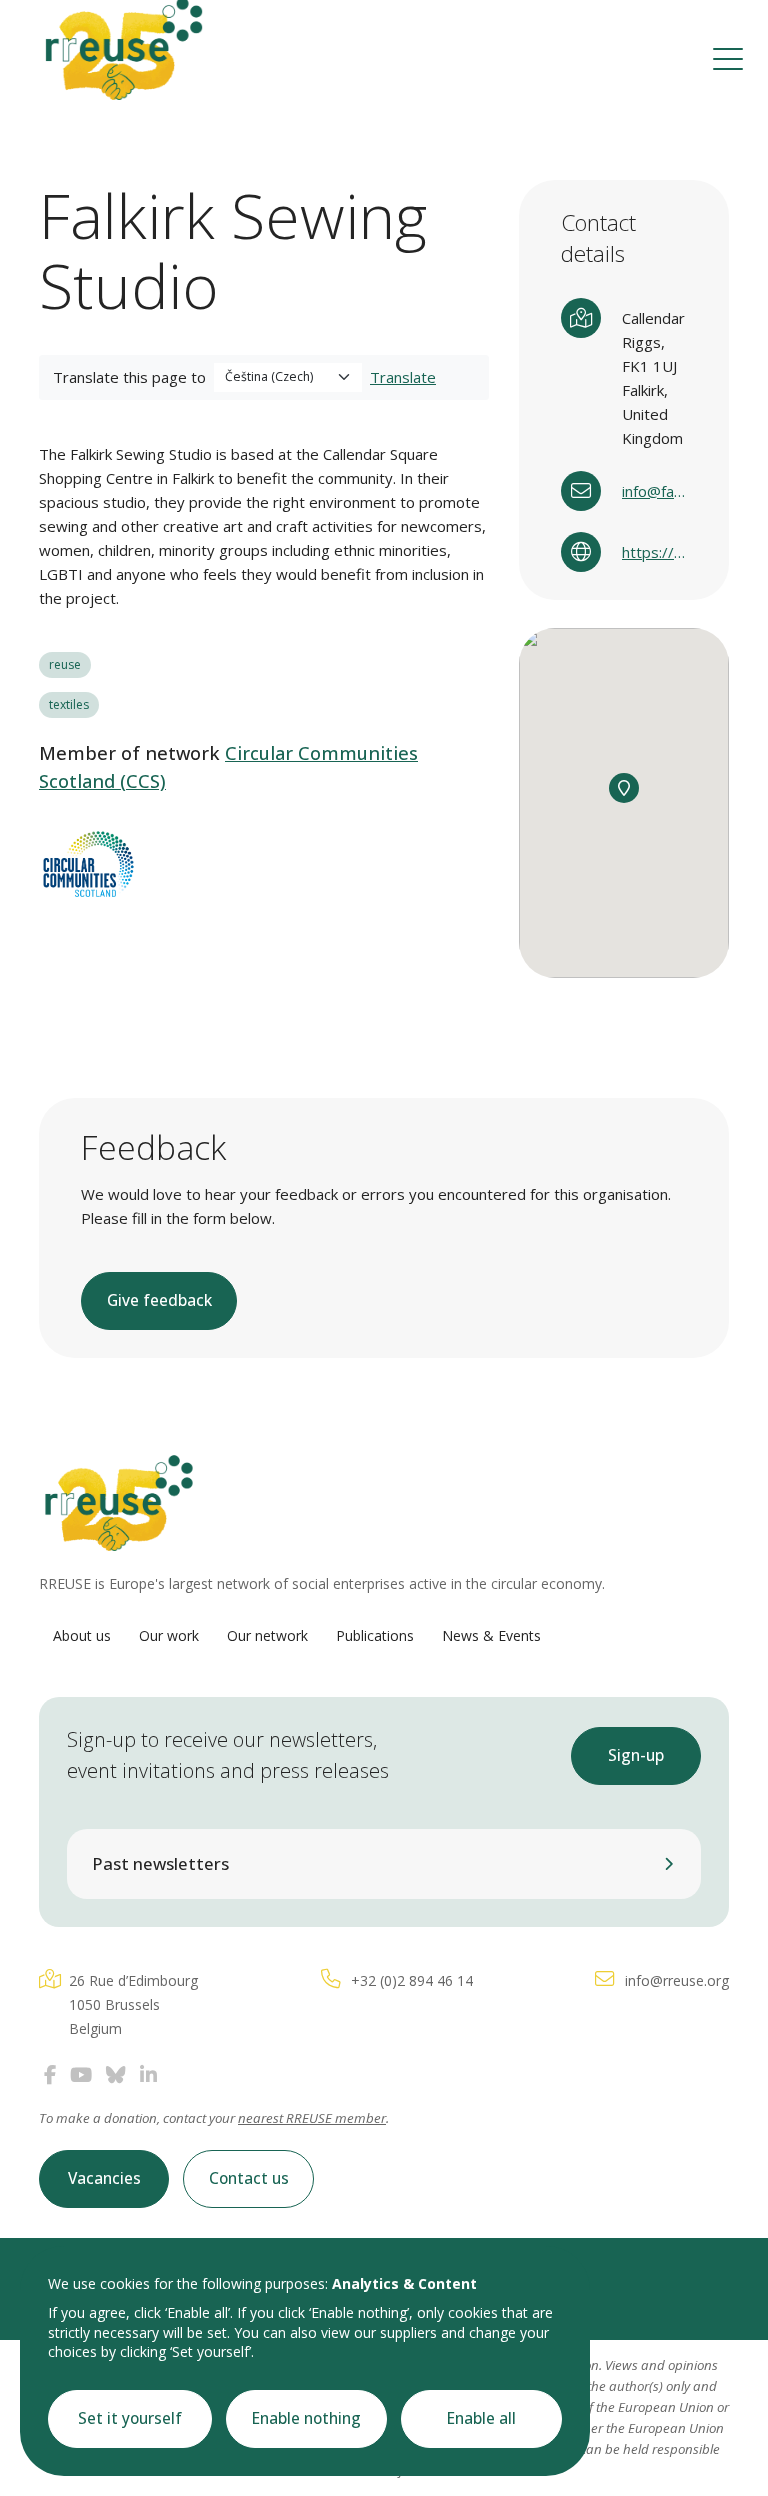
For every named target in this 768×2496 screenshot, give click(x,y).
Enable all (481, 2418)
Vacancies (104, 2178)
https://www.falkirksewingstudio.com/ (654, 552)
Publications (375, 1635)
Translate (403, 377)
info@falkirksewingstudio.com (654, 491)
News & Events (491, 1635)
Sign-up (636, 1755)
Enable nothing (306, 2418)
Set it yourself (130, 2418)
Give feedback (159, 1300)
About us (82, 1635)
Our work (169, 1635)
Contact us (249, 2178)
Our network (267, 1635)
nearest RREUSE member (312, 2118)
